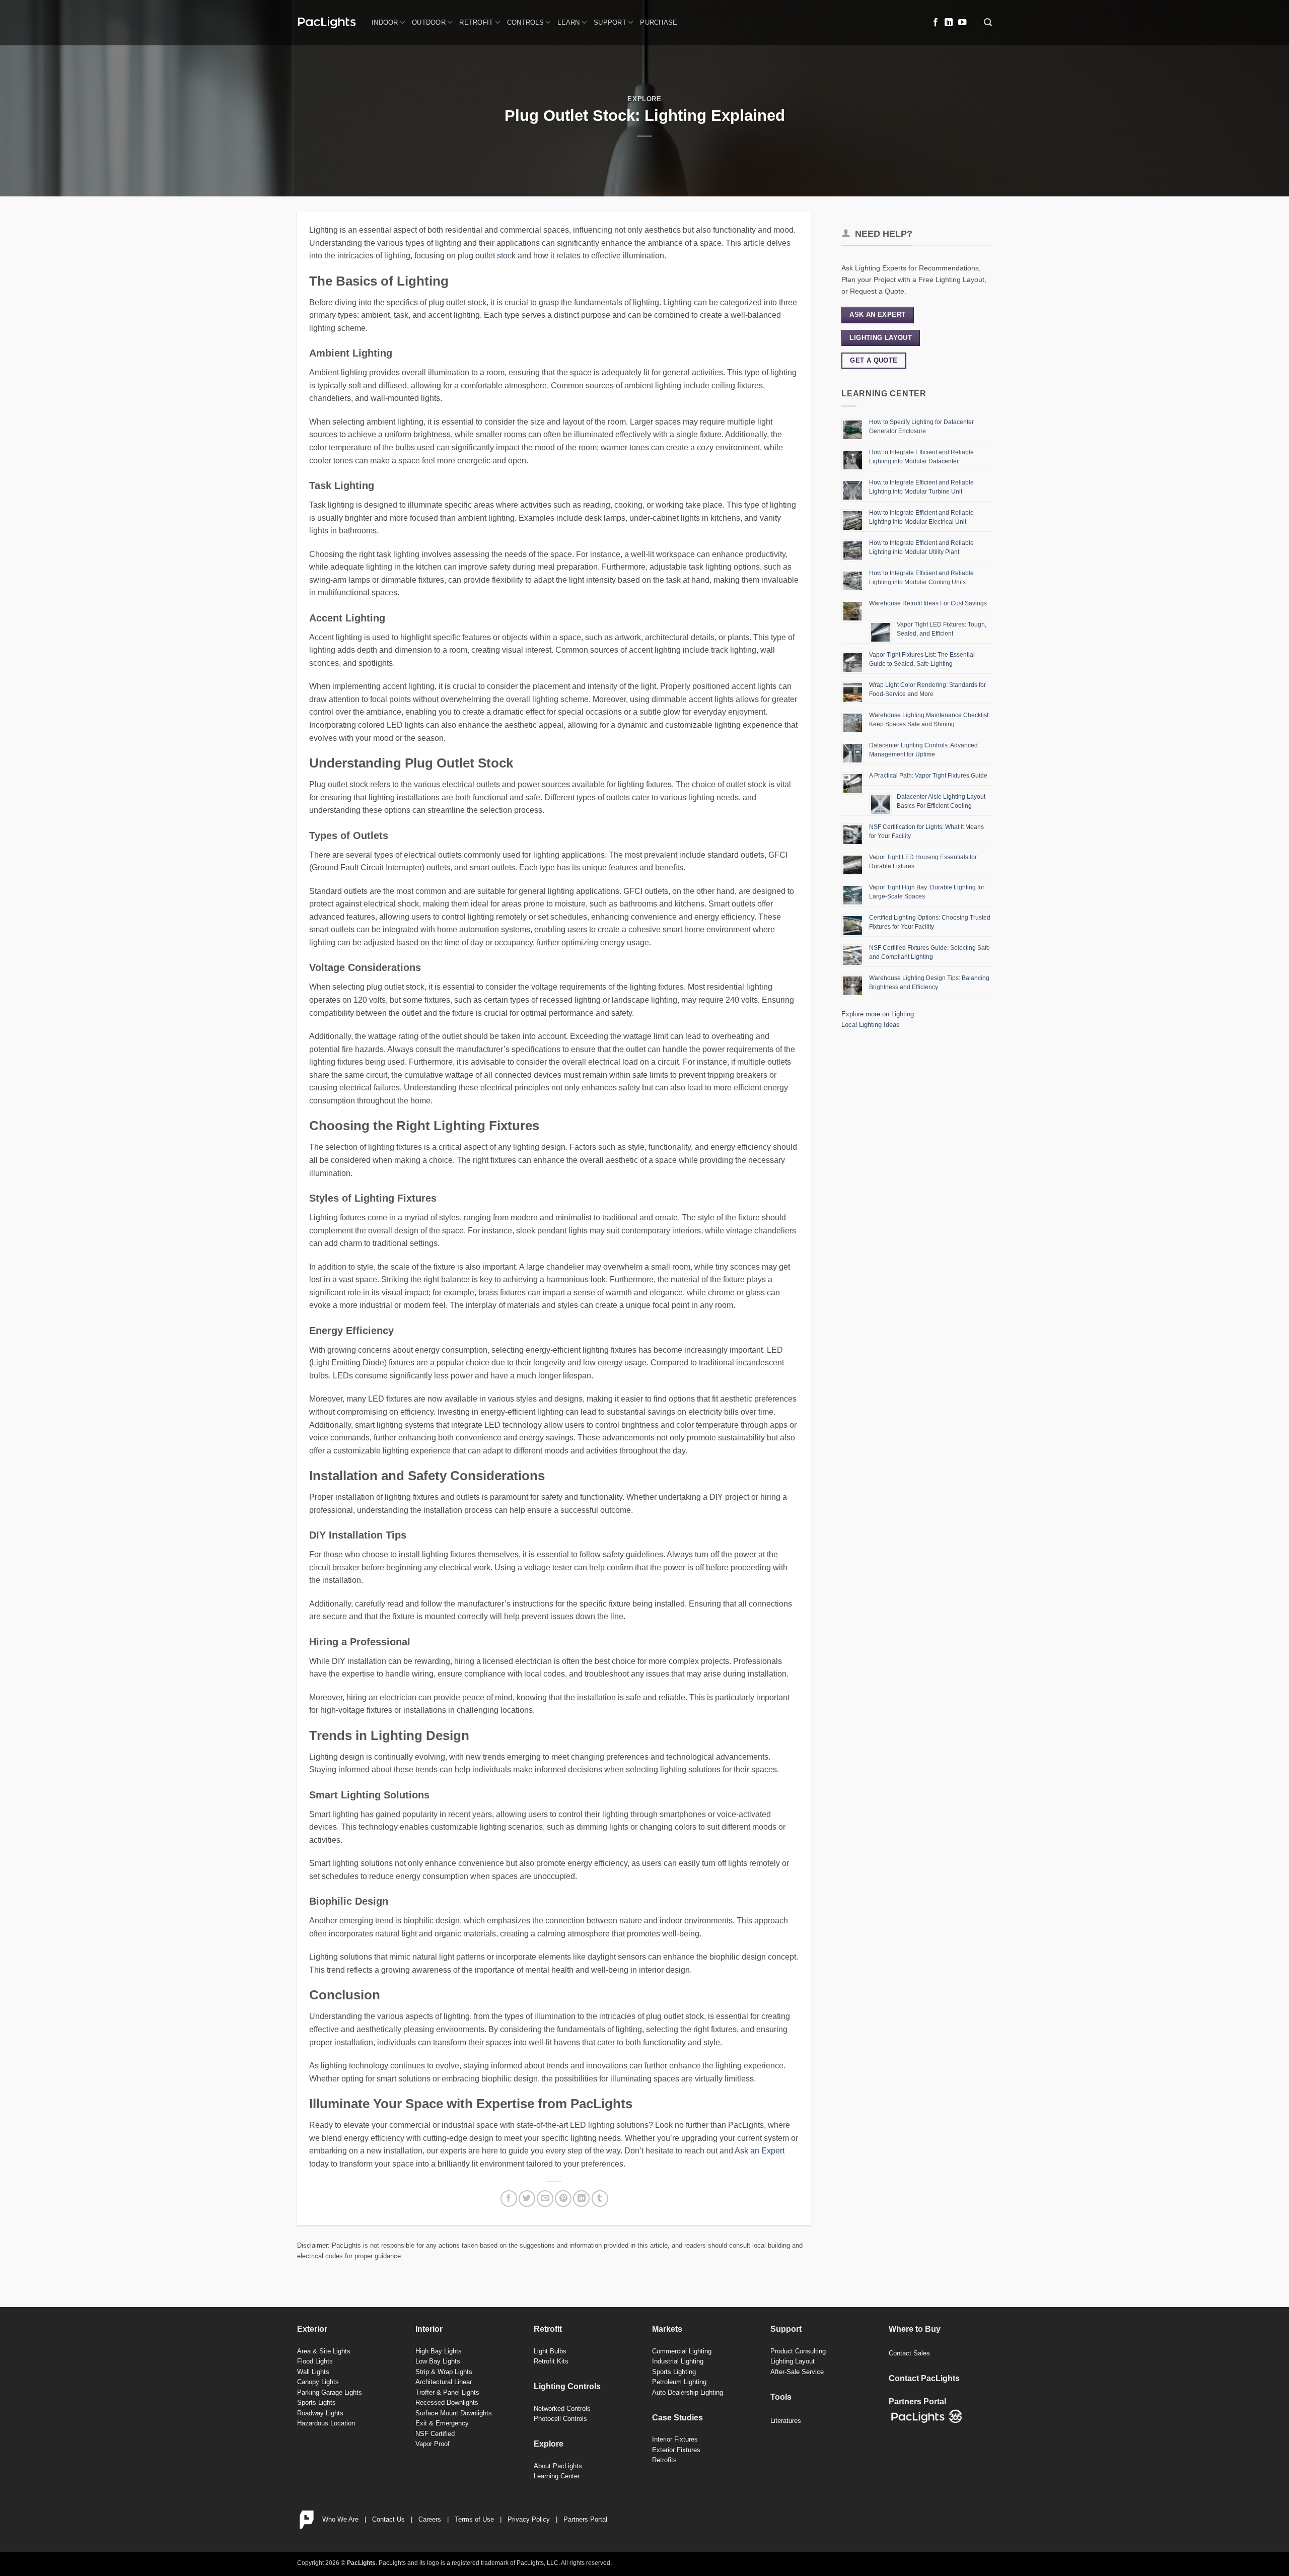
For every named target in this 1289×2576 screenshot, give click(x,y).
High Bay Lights (439, 2351)
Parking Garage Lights (330, 2392)
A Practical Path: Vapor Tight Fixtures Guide (928, 776)
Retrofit (476, 22)
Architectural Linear (444, 2382)
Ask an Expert (760, 2151)
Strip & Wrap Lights (444, 2372)
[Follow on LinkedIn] (949, 23)
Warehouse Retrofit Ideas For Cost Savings (928, 603)
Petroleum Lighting (679, 2382)
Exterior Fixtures (676, 2450)
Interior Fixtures (675, 2439)
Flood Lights (315, 2361)
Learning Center (557, 2476)
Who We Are (340, 2519)
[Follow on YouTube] (962, 23)
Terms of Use (474, 2519)
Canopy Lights (318, 2382)
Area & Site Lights (324, 2351)
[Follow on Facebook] (936, 23)
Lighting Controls (567, 2386)
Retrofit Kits (551, 2361)
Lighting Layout (793, 2361)
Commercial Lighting (682, 2351)
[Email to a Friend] (545, 2199)
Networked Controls (562, 2409)
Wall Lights (313, 2372)
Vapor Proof (433, 2444)
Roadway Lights (320, 2413)
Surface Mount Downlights (454, 2413)
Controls (525, 22)
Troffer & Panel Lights (447, 2392)
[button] (988, 22)
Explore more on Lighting (878, 1014)
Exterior (312, 2329)
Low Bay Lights (438, 2361)
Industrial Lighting (678, 2361)
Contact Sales (909, 2353)
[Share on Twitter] (527, 2199)
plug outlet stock (487, 256)
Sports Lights (316, 2403)
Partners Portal (585, 2519)
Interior (429, 2329)
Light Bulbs (550, 2351)
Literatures (786, 2421)
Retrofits (664, 2460)
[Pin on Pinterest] (563, 2199)
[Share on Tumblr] (600, 2199)
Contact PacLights (924, 2378)
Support (610, 22)
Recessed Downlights (447, 2403)
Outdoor (429, 22)
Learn (568, 22)
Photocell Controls (560, 2419)
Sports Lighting (674, 2372)
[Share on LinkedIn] (581, 2199)
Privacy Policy (529, 2519)
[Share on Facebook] (509, 2199)
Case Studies (677, 2418)
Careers (430, 2519)
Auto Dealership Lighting (688, 2392)
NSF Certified (435, 2434)
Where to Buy (915, 2329)
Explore (644, 99)
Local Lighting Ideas (871, 1025)
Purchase (659, 22)
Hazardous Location (326, 2423)
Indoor (385, 22)
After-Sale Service (797, 2372)
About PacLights (558, 2466)
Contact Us (388, 2519)
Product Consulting (798, 2351)
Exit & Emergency (442, 2423)
